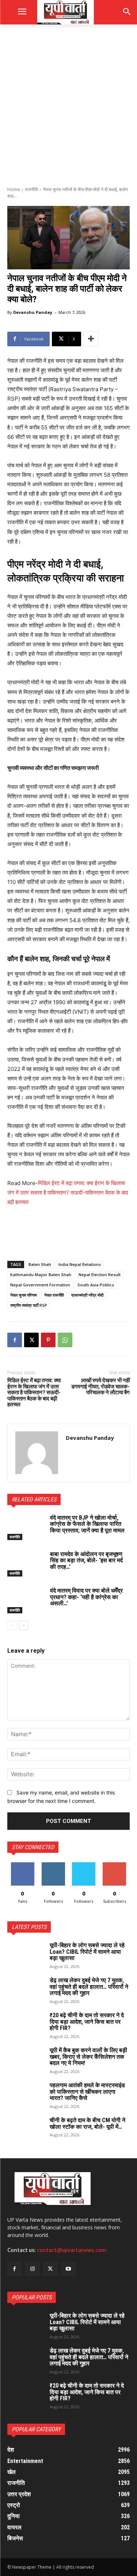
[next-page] (24, 1625)
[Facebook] (15, 1340)
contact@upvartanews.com (72, 2250)
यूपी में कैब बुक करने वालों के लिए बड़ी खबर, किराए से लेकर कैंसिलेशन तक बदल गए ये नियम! (88, 2057)
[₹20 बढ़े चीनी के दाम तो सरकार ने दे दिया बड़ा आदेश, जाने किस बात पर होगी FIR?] (26, 2025)
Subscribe (114, 1865)
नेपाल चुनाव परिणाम (24, 1295)
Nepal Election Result (100, 1275)
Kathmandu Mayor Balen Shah (41, 1275)
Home (14, 189)
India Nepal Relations (80, 1264)
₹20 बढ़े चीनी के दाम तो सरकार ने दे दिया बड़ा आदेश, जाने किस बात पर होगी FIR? (87, 2022)
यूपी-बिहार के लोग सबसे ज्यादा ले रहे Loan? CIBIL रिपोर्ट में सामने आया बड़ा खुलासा (87, 1952)
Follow (53, 1865)
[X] (31, 1340)
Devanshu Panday (33, 312)
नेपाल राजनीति (54, 1295)
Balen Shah (40, 1264)
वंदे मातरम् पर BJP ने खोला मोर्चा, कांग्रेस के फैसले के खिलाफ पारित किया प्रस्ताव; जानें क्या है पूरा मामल (87, 1524)
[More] (91, 339)
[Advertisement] (68, 104)
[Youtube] (68, 2269)
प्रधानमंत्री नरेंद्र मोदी (87, 1295)
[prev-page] (12, 1625)
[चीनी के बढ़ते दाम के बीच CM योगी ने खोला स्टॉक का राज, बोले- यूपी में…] (26, 2130)
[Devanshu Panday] (37, 1453)
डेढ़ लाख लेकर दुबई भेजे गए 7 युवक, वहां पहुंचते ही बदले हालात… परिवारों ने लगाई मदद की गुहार (89, 1987)
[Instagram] (32, 2269)
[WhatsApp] (65, 1340)
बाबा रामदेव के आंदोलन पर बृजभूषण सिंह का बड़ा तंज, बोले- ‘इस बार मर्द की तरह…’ (86, 1560)
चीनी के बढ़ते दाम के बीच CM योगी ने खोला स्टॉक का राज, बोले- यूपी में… (87, 2123)
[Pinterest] (48, 1340)
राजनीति (31, 189)
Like (22, 1865)
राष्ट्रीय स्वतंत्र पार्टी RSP (29, 1305)
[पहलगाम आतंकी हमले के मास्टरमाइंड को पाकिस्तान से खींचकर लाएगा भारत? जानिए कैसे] (26, 2095)
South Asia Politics (96, 1285)
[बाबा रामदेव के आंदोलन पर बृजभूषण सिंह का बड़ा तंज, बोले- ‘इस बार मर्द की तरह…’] (26, 1564)
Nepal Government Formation (40, 1285)
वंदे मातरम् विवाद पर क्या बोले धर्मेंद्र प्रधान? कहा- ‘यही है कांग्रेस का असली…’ (86, 1597)
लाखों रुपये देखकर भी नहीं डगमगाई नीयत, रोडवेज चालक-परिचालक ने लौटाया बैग (100, 1386)
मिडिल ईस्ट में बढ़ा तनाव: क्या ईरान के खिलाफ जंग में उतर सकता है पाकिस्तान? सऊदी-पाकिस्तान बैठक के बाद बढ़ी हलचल (68, 1192)
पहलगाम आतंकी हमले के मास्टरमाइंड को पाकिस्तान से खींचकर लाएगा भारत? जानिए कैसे (87, 2092)
